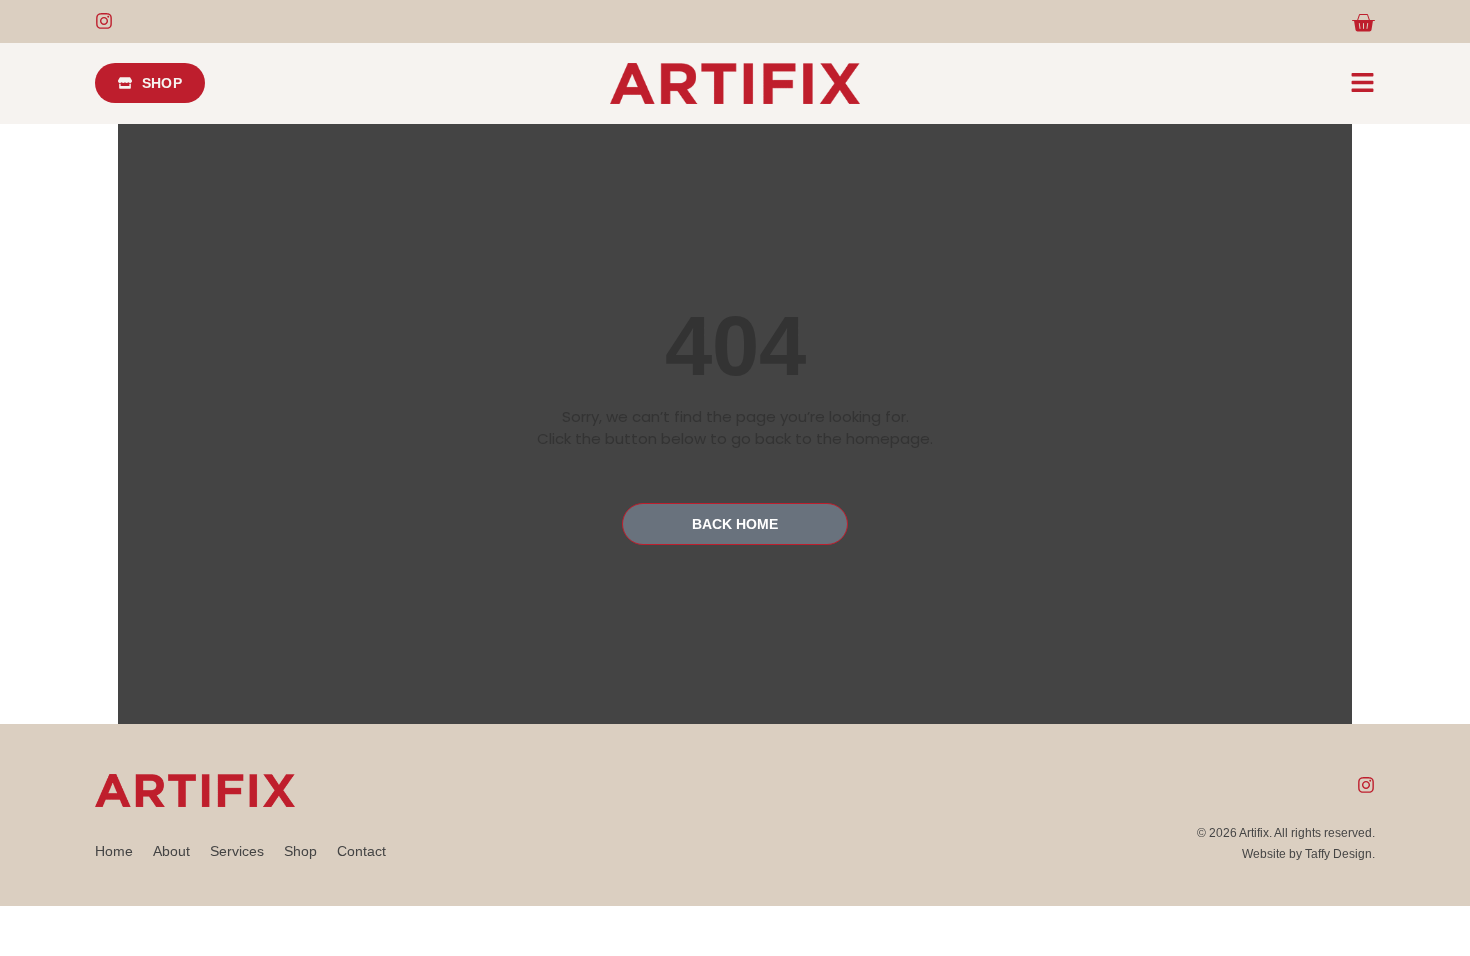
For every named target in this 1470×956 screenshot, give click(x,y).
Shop (300, 851)
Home (114, 851)
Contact (361, 851)
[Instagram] (104, 21)
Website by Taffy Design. (1308, 854)
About (171, 851)
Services (237, 851)
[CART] (1363, 23)
